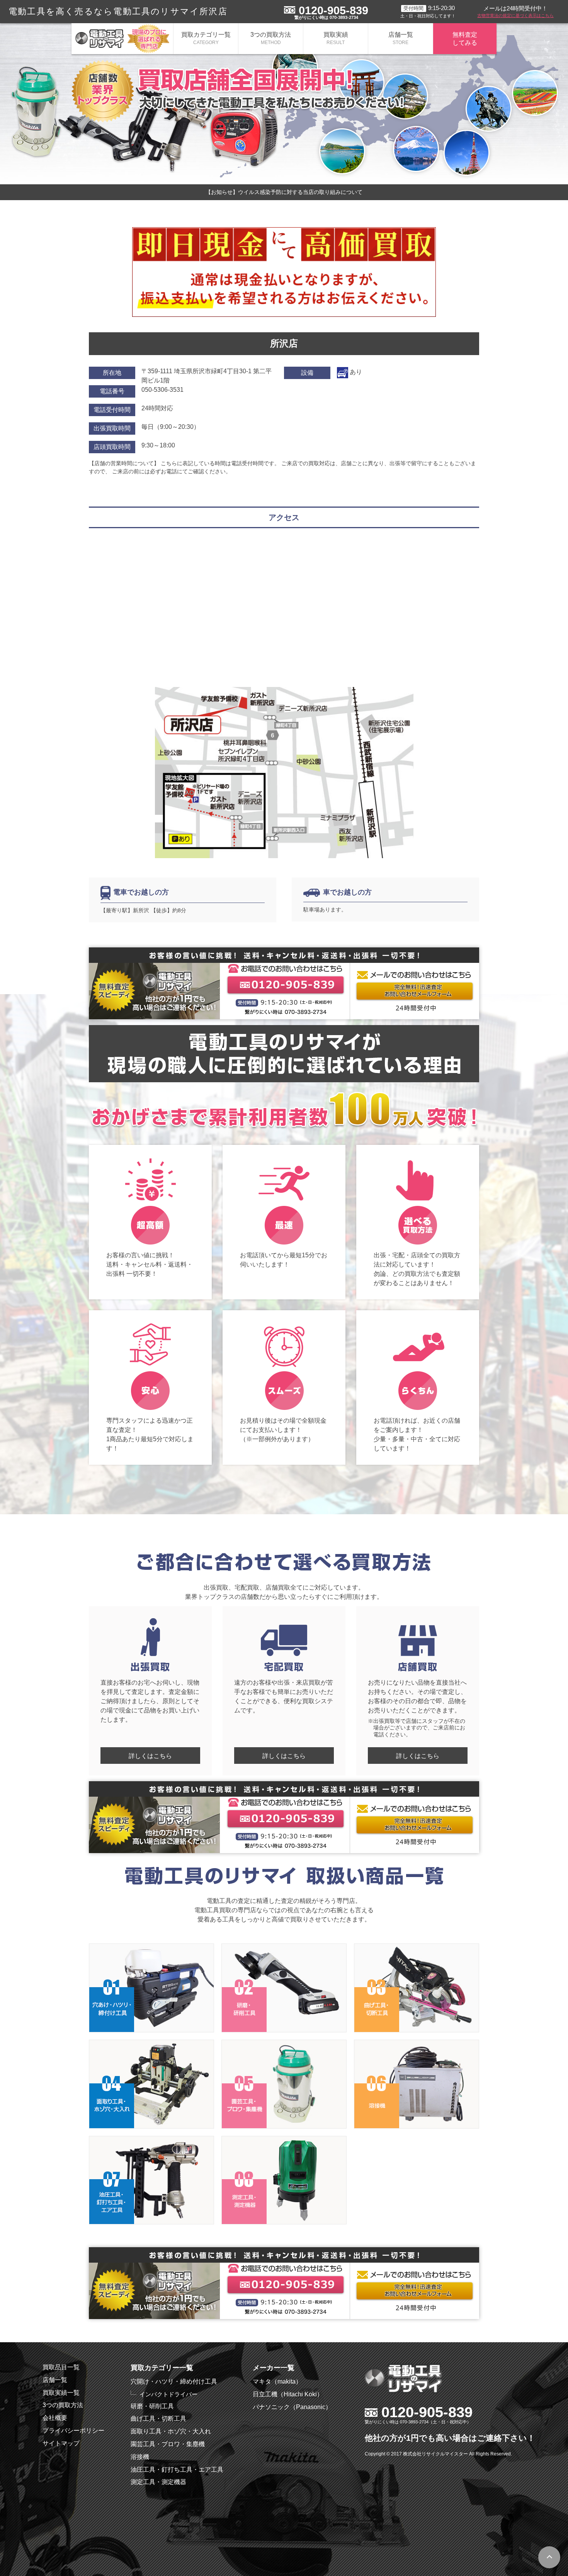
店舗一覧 (401, 38)
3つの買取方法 (271, 38)
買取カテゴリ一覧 (206, 38)
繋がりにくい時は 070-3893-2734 (326, 17)
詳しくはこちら (150, 1756)
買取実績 (336, 38)
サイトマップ (61, 2443)
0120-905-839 (333, 10)
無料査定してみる (465, 39)
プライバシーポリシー (73, 2431)
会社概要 (55, 2418)
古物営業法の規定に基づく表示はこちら (515, 15)
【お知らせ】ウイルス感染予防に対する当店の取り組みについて (284, 192)
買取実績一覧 (61, 2393)
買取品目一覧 (61, 2367)
